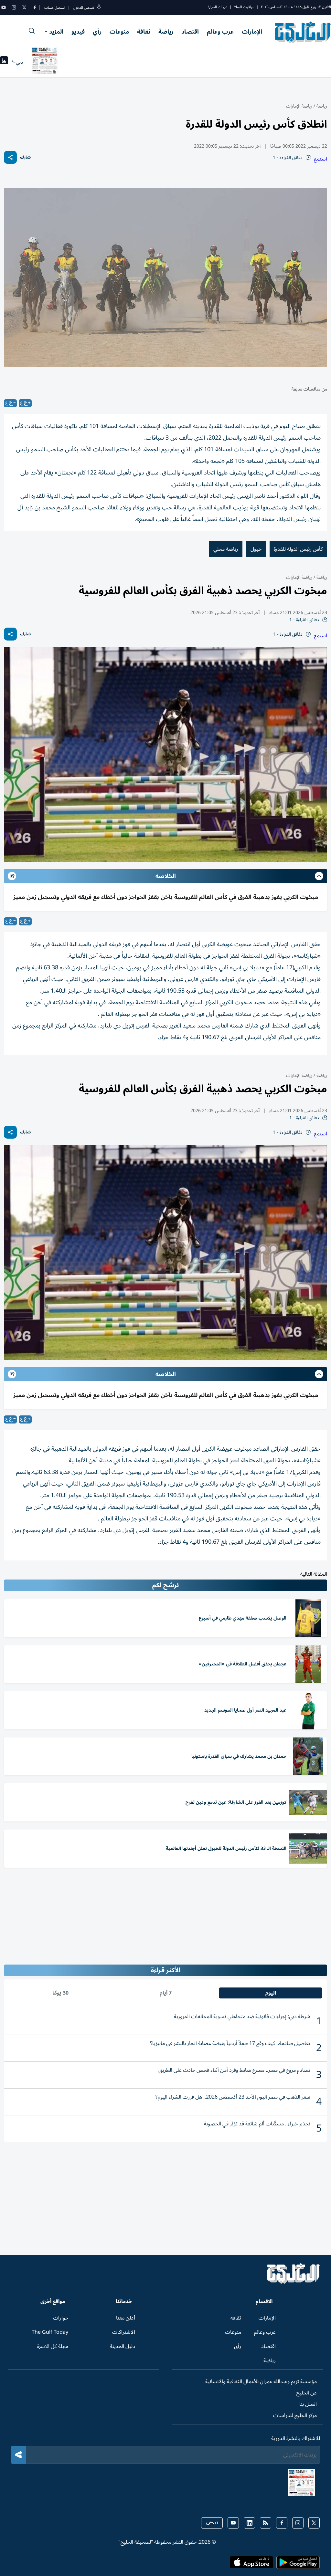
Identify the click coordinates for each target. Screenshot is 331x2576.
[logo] (303, 32)
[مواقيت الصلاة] (4, 62)
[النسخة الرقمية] (45, 62)
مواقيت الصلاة (244, 7)
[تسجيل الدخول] (99, 8)
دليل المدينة (123, 2346)
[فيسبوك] (35, 7)
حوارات (61, 2318)
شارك (25, 157)
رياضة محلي (226, 549)
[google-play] (298, 2564)
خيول (256, 549)
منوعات (119, 32)
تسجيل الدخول (84, 8)
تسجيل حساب (54, 8)
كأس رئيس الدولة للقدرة (298, 549)
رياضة (166, 32)
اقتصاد (190, 32)
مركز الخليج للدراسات (295, 2415)
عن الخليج (307, 2393)
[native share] (10, 157)
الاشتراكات (124, 2332)
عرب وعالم (220, 32)
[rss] (266, 2523)
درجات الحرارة (218, 7)
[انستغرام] (14, 7)
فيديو (78, 32)
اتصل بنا (308, 2404)
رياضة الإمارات (299, 106)
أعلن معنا (126, 2318)
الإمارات (252, 32)
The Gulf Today (50, 2332)
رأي (97, 32)
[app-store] (251, 2564)
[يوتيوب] (4, 7)
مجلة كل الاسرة (53, 2346)
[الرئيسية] (294, 2282)
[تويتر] (24, 7)
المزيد (56, 32)
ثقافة (144, 32)
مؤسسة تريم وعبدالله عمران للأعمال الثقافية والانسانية (261, 2382)
